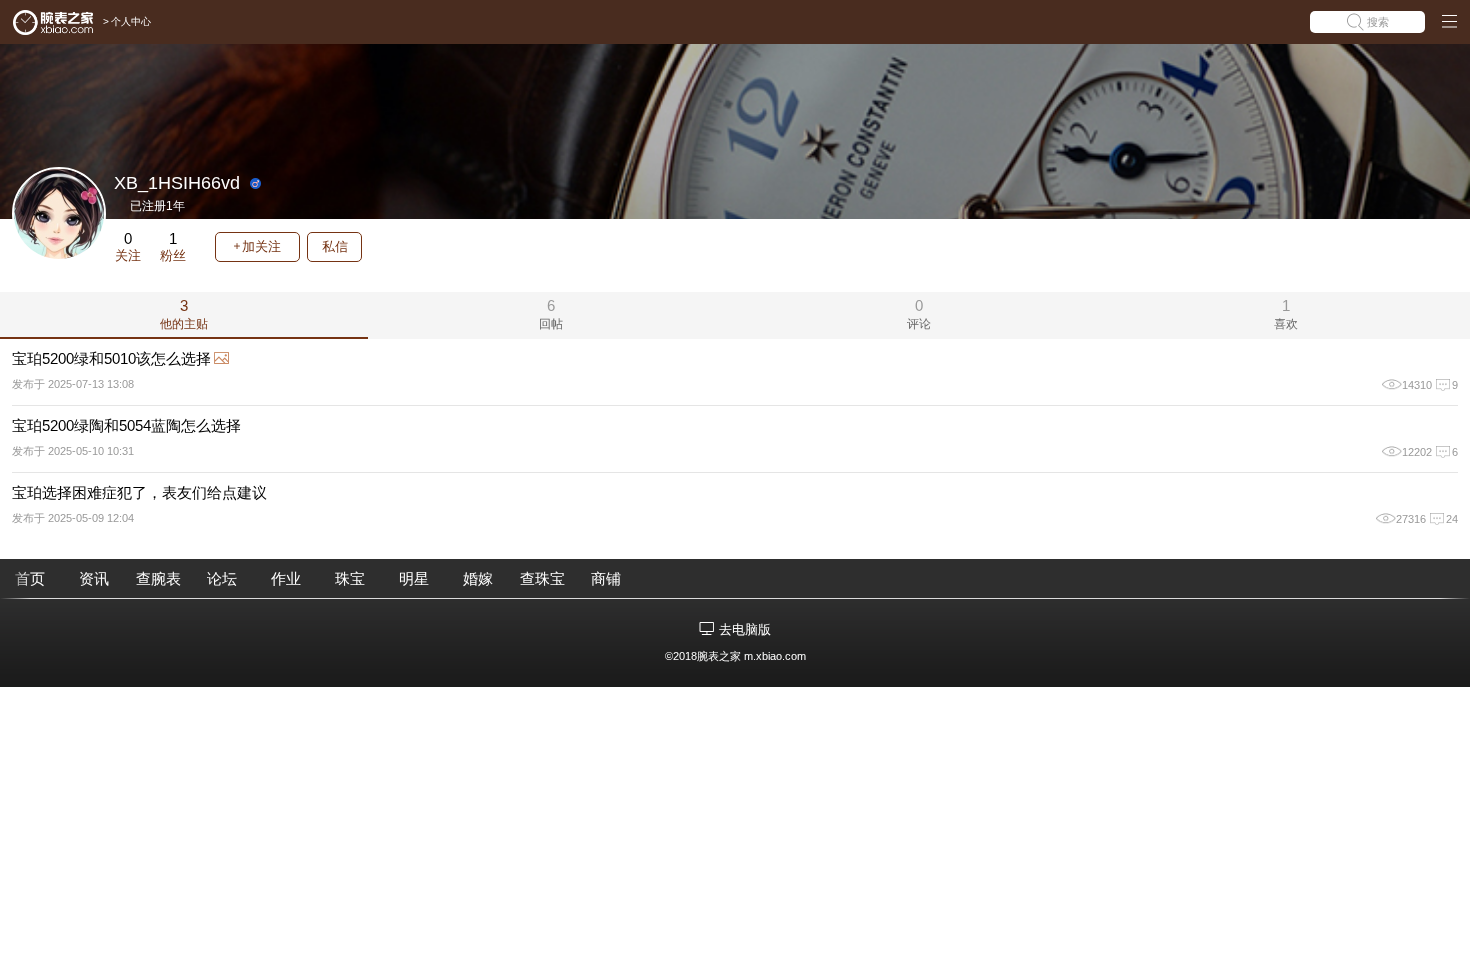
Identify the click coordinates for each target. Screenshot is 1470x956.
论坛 (222, 578)
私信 (335, 246)
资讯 (94, 578)
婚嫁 (478, 578)
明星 (414, 578)
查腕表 (158, 578)
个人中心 (131, 21)
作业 (286, 578)
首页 (30, 578)
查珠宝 (542, 578)
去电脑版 (745, 629)
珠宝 (350, 578)
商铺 (606, 578)
